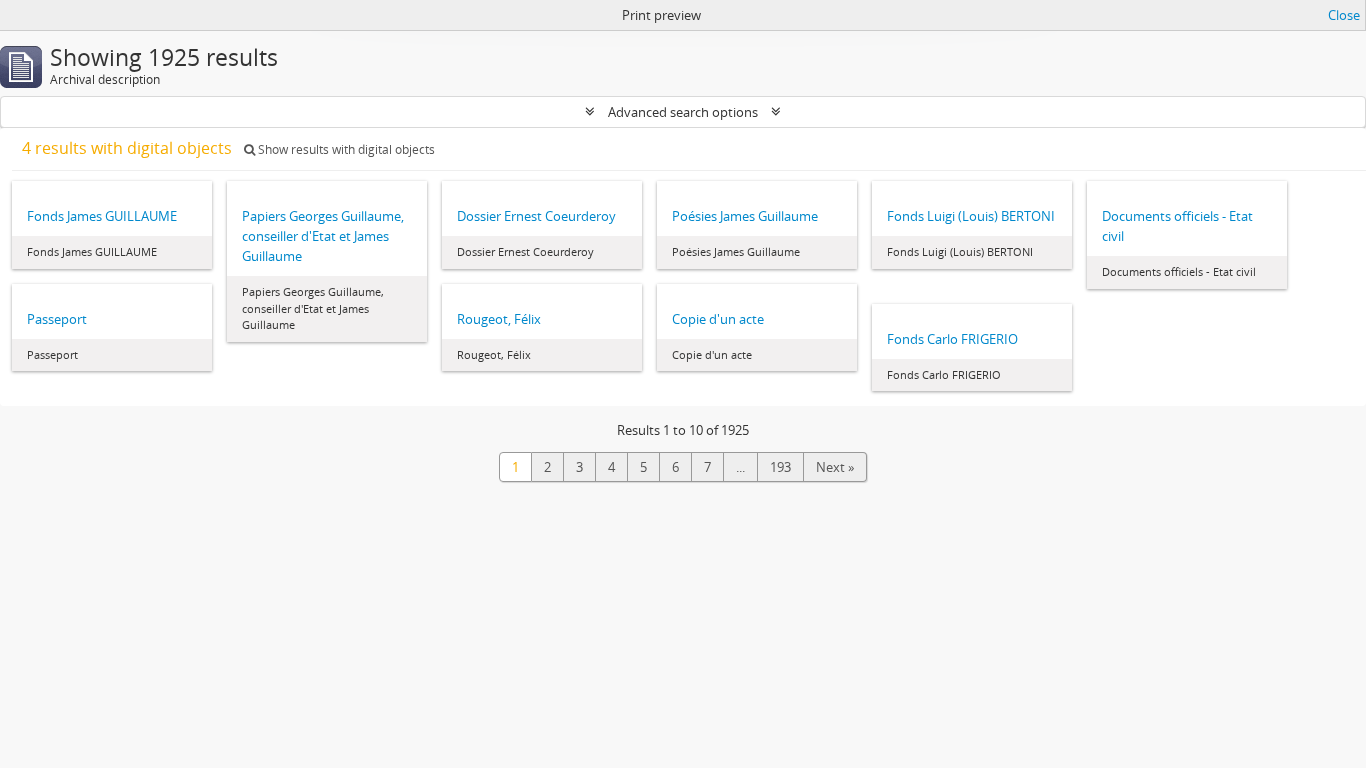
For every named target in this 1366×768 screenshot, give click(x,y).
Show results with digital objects (345, 149)
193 (780, 467)
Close (1344, 15)
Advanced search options (683, 112)
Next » (835, 467)
